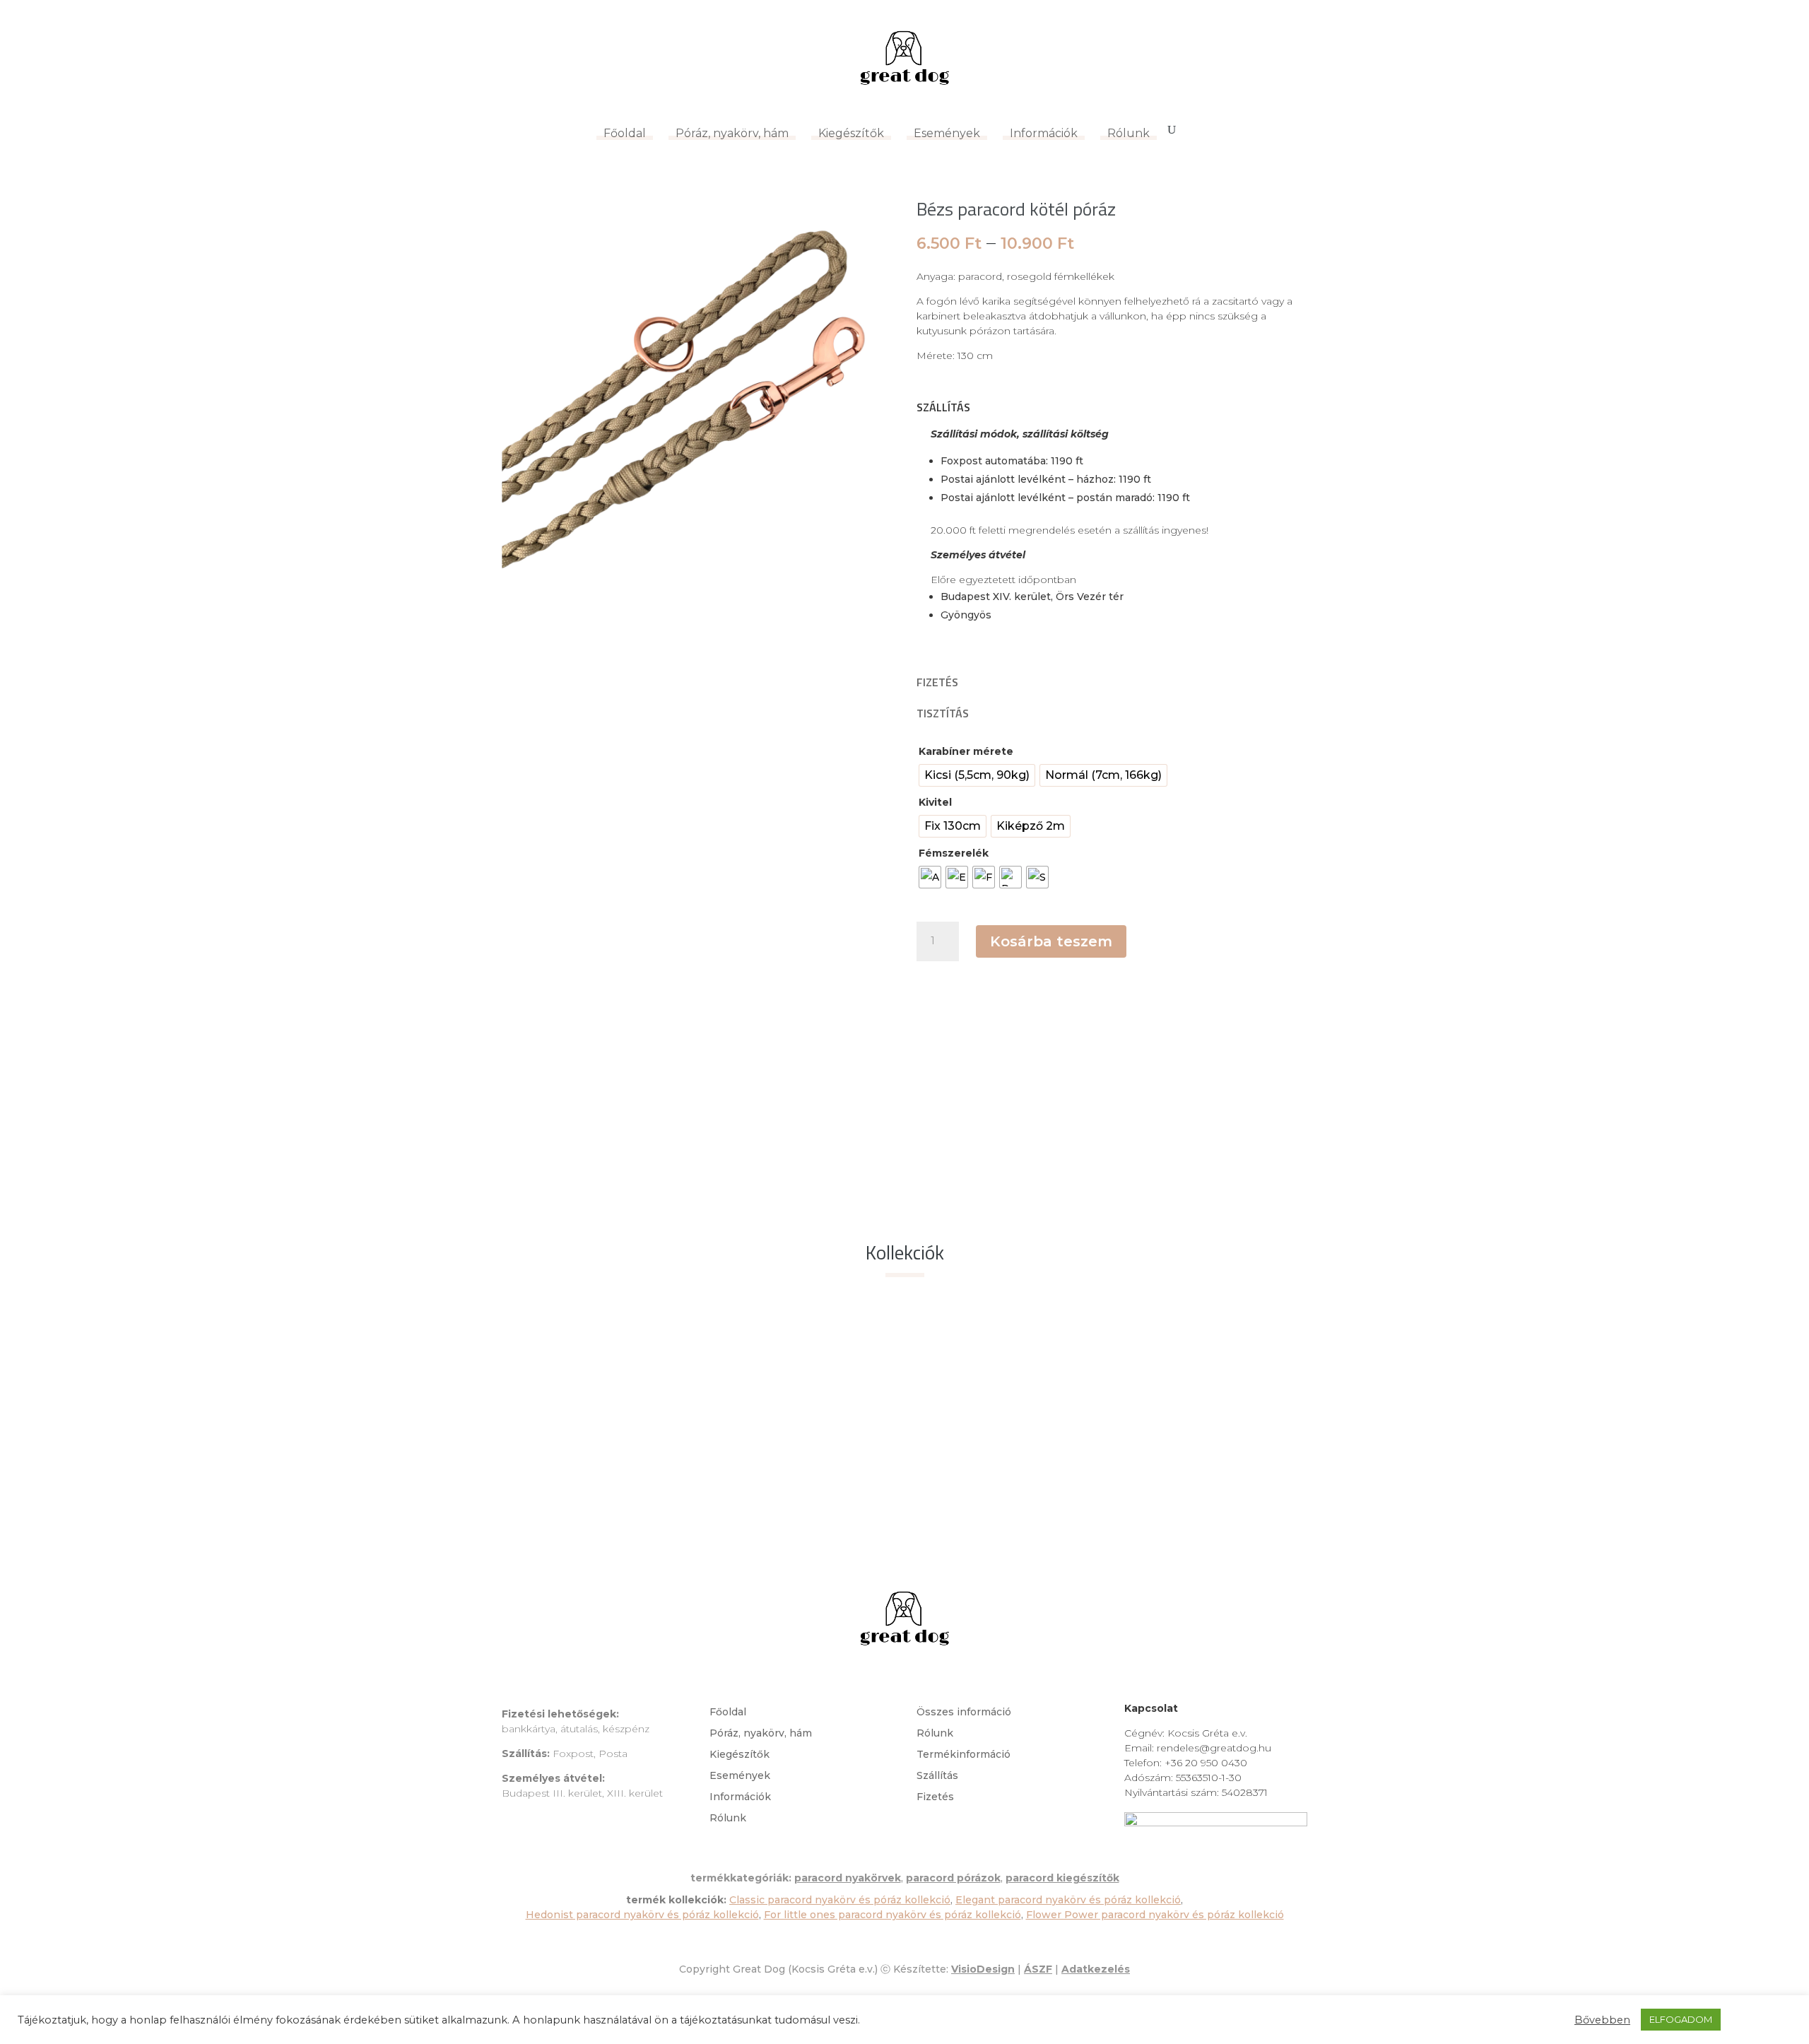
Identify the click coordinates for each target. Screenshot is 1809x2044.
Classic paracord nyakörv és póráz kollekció (840, 1900)
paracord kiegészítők (1062, 1878)
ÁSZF (1038, 1969)
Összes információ (964, 1713)
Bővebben (1602, 2020)
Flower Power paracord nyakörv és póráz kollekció (1155, 1915)
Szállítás (937, 1776)
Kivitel (935, 802)
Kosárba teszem (1051, 941)
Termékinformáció (964, 1755)
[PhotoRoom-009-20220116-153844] (697, 587)
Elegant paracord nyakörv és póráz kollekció (1068, 1900)
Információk (1044, 133)
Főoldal (625, 133)
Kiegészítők (851, 133)
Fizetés (935, 1797)
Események (947, 133)
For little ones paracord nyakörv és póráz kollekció (892, 1915)
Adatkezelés (1096, 1969)
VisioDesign (983, 1969)
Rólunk (1129, 133)
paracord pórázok (953, 1878)
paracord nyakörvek (848, 1878)
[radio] (977, 775)
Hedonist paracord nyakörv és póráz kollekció (642, 1915)
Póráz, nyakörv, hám (732, 133)
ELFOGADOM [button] (1681, 2019)
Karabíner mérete (966, 751)
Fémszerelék (954, 853)
